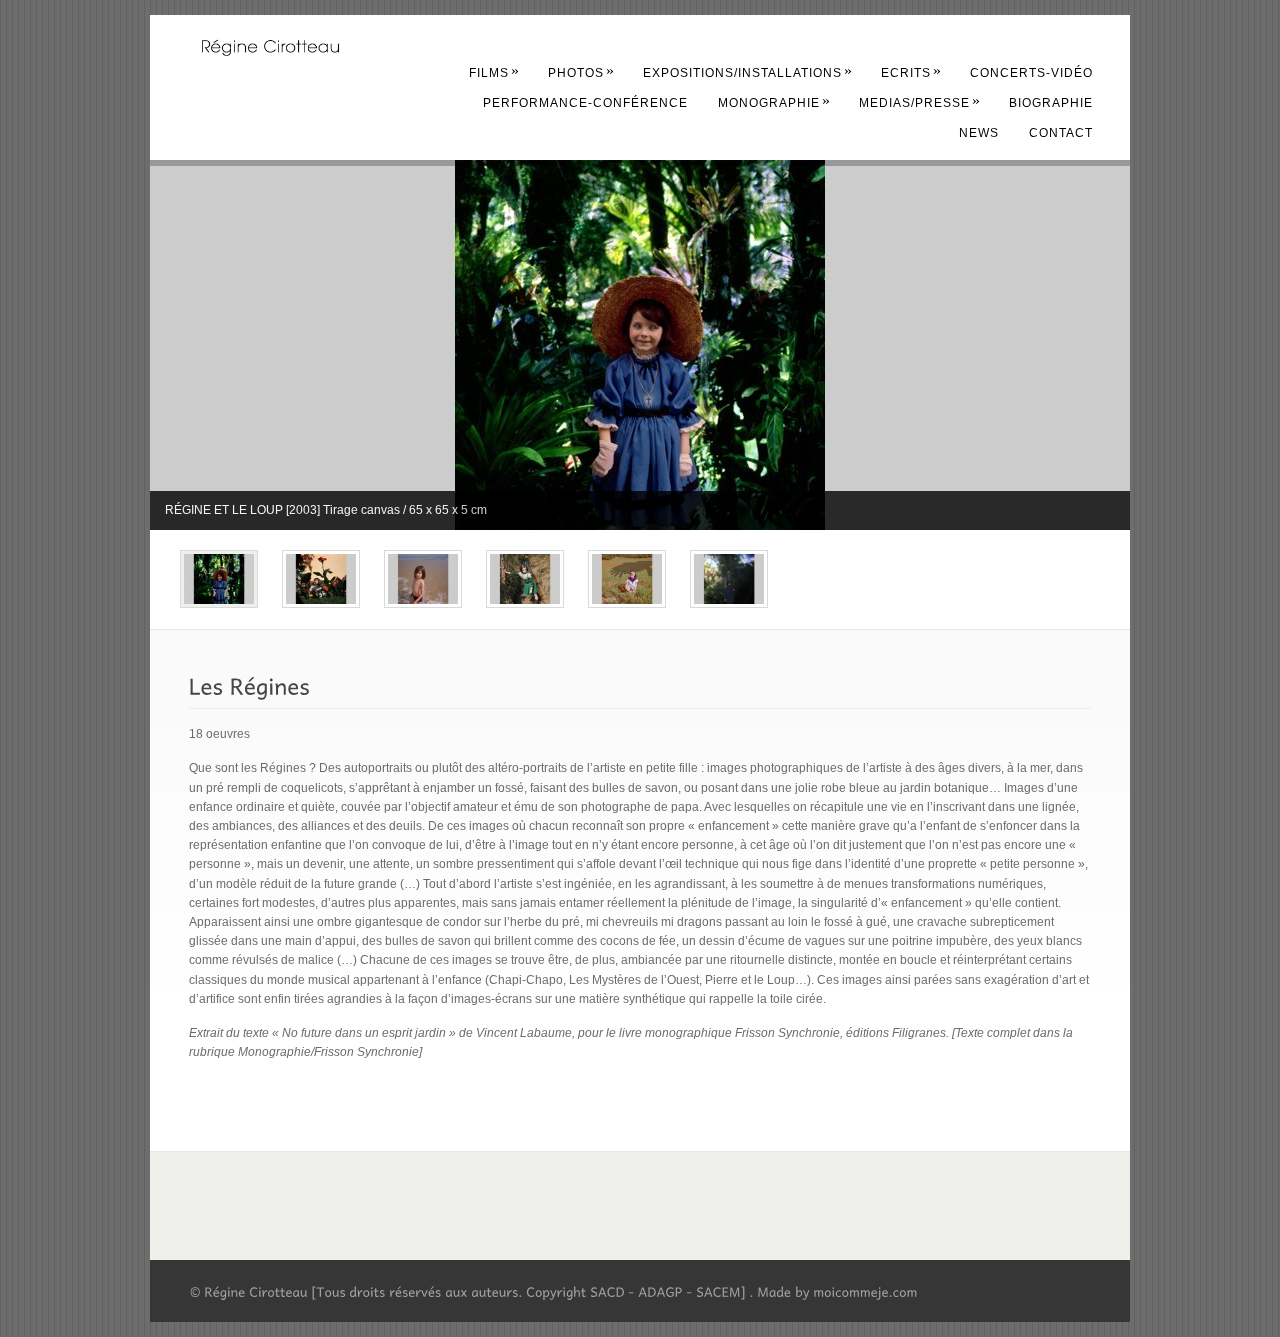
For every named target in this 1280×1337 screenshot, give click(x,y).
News (979, 133)
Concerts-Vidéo (1031, 73)
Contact (1061, 133)
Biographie (1051, 103)
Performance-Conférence (585, 103)
